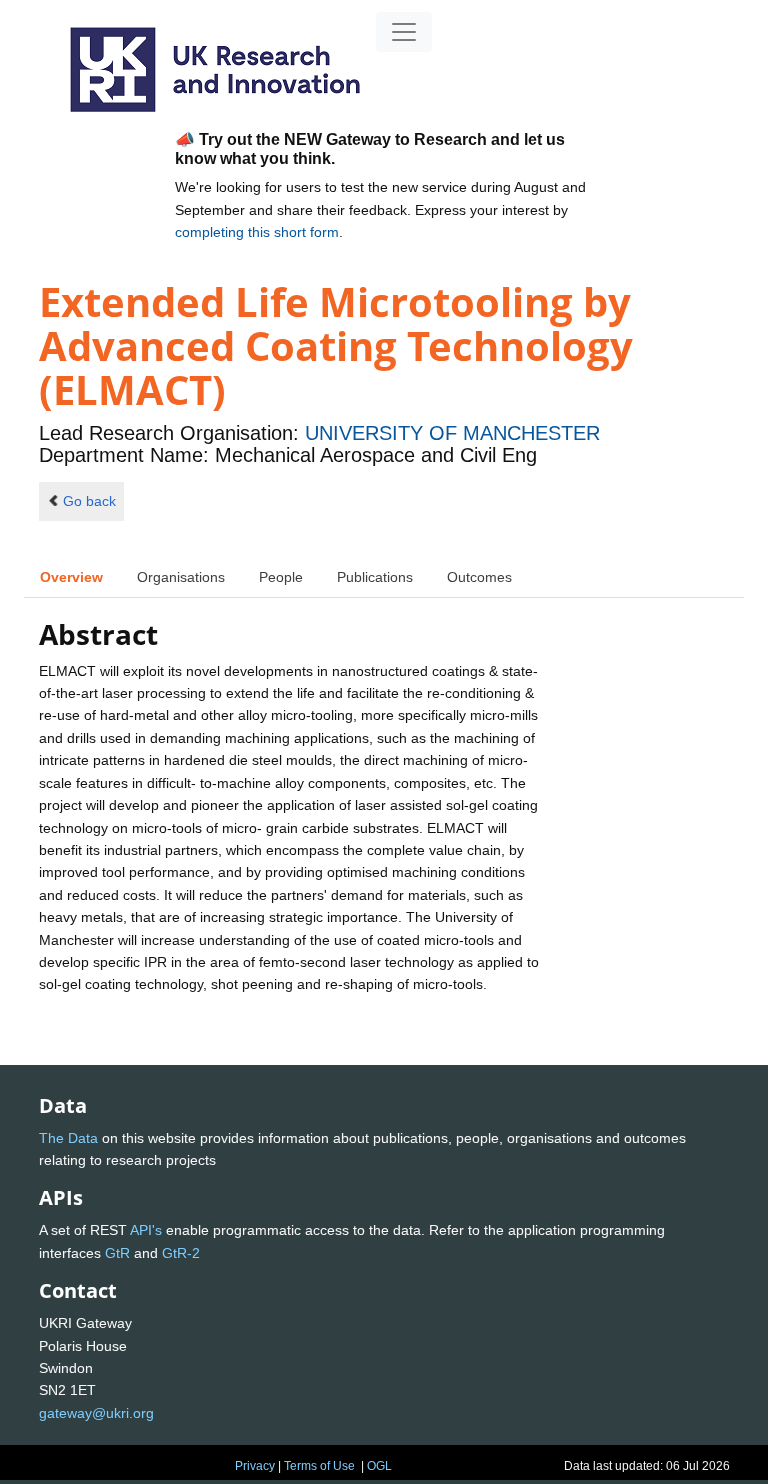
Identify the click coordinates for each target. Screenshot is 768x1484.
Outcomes (479, 577)
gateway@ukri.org (96, 1413)
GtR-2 (181, 1253)
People (281, 577)
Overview (71, 577)
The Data (68, 1138)
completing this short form (257, 232)
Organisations (181, 577)
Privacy (255, 1466)
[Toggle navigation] (404, 32)
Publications (375, 577)
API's (146, 1230)
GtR (117, 1253)
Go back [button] (89, 501)
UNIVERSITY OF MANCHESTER (452, 433)
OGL (379, 1466)
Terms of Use (319, 1466)
